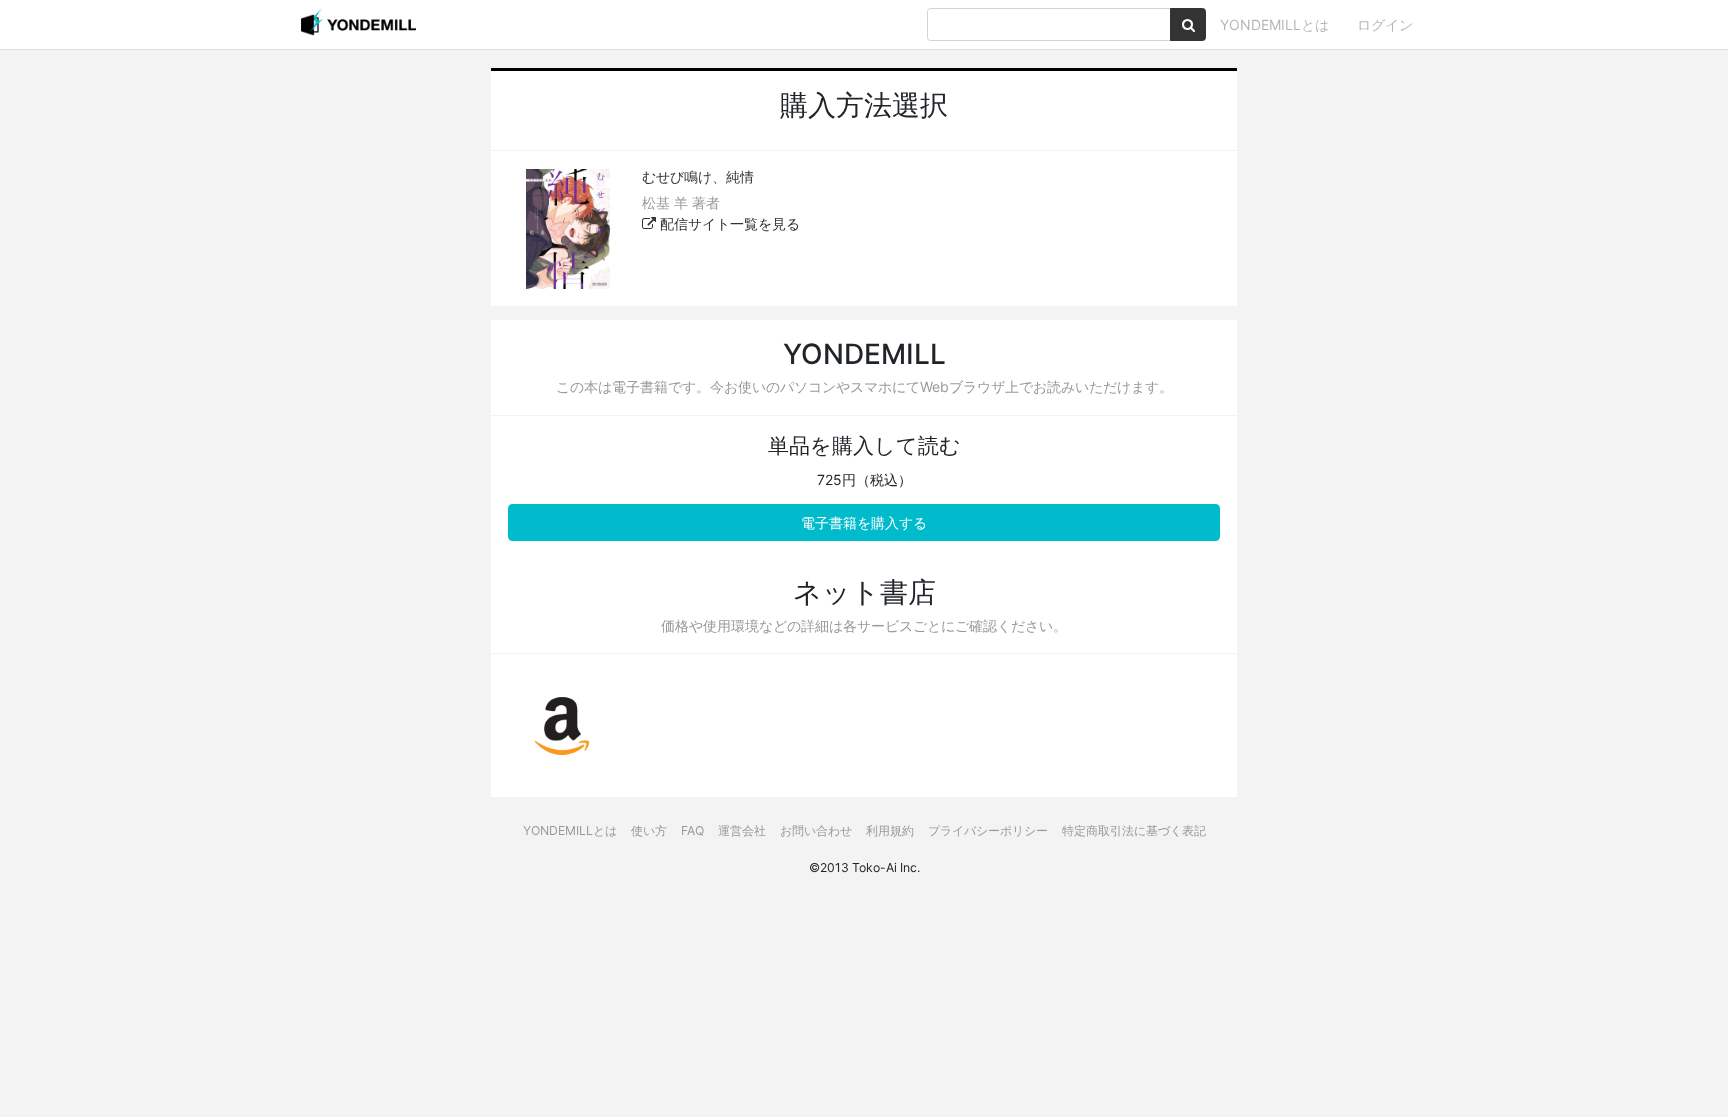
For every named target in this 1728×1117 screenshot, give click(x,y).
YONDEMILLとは (1274, 24)
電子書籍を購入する (864, 522)
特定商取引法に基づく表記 (1134, 830)
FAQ (692, 830)
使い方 (649, 830)
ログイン (1385, 24)
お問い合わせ (816, 830)
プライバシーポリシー (988, 830)
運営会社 (742, 830)
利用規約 (890, 830)
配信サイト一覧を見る (728, 223)
